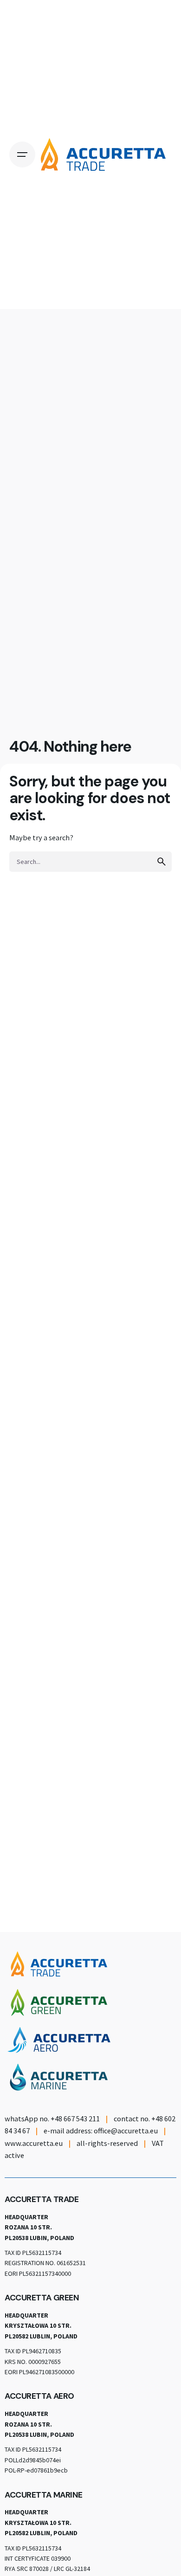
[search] (162, 862)
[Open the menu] (22, 155)
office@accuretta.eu (126, 2131)
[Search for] (90, 862)
